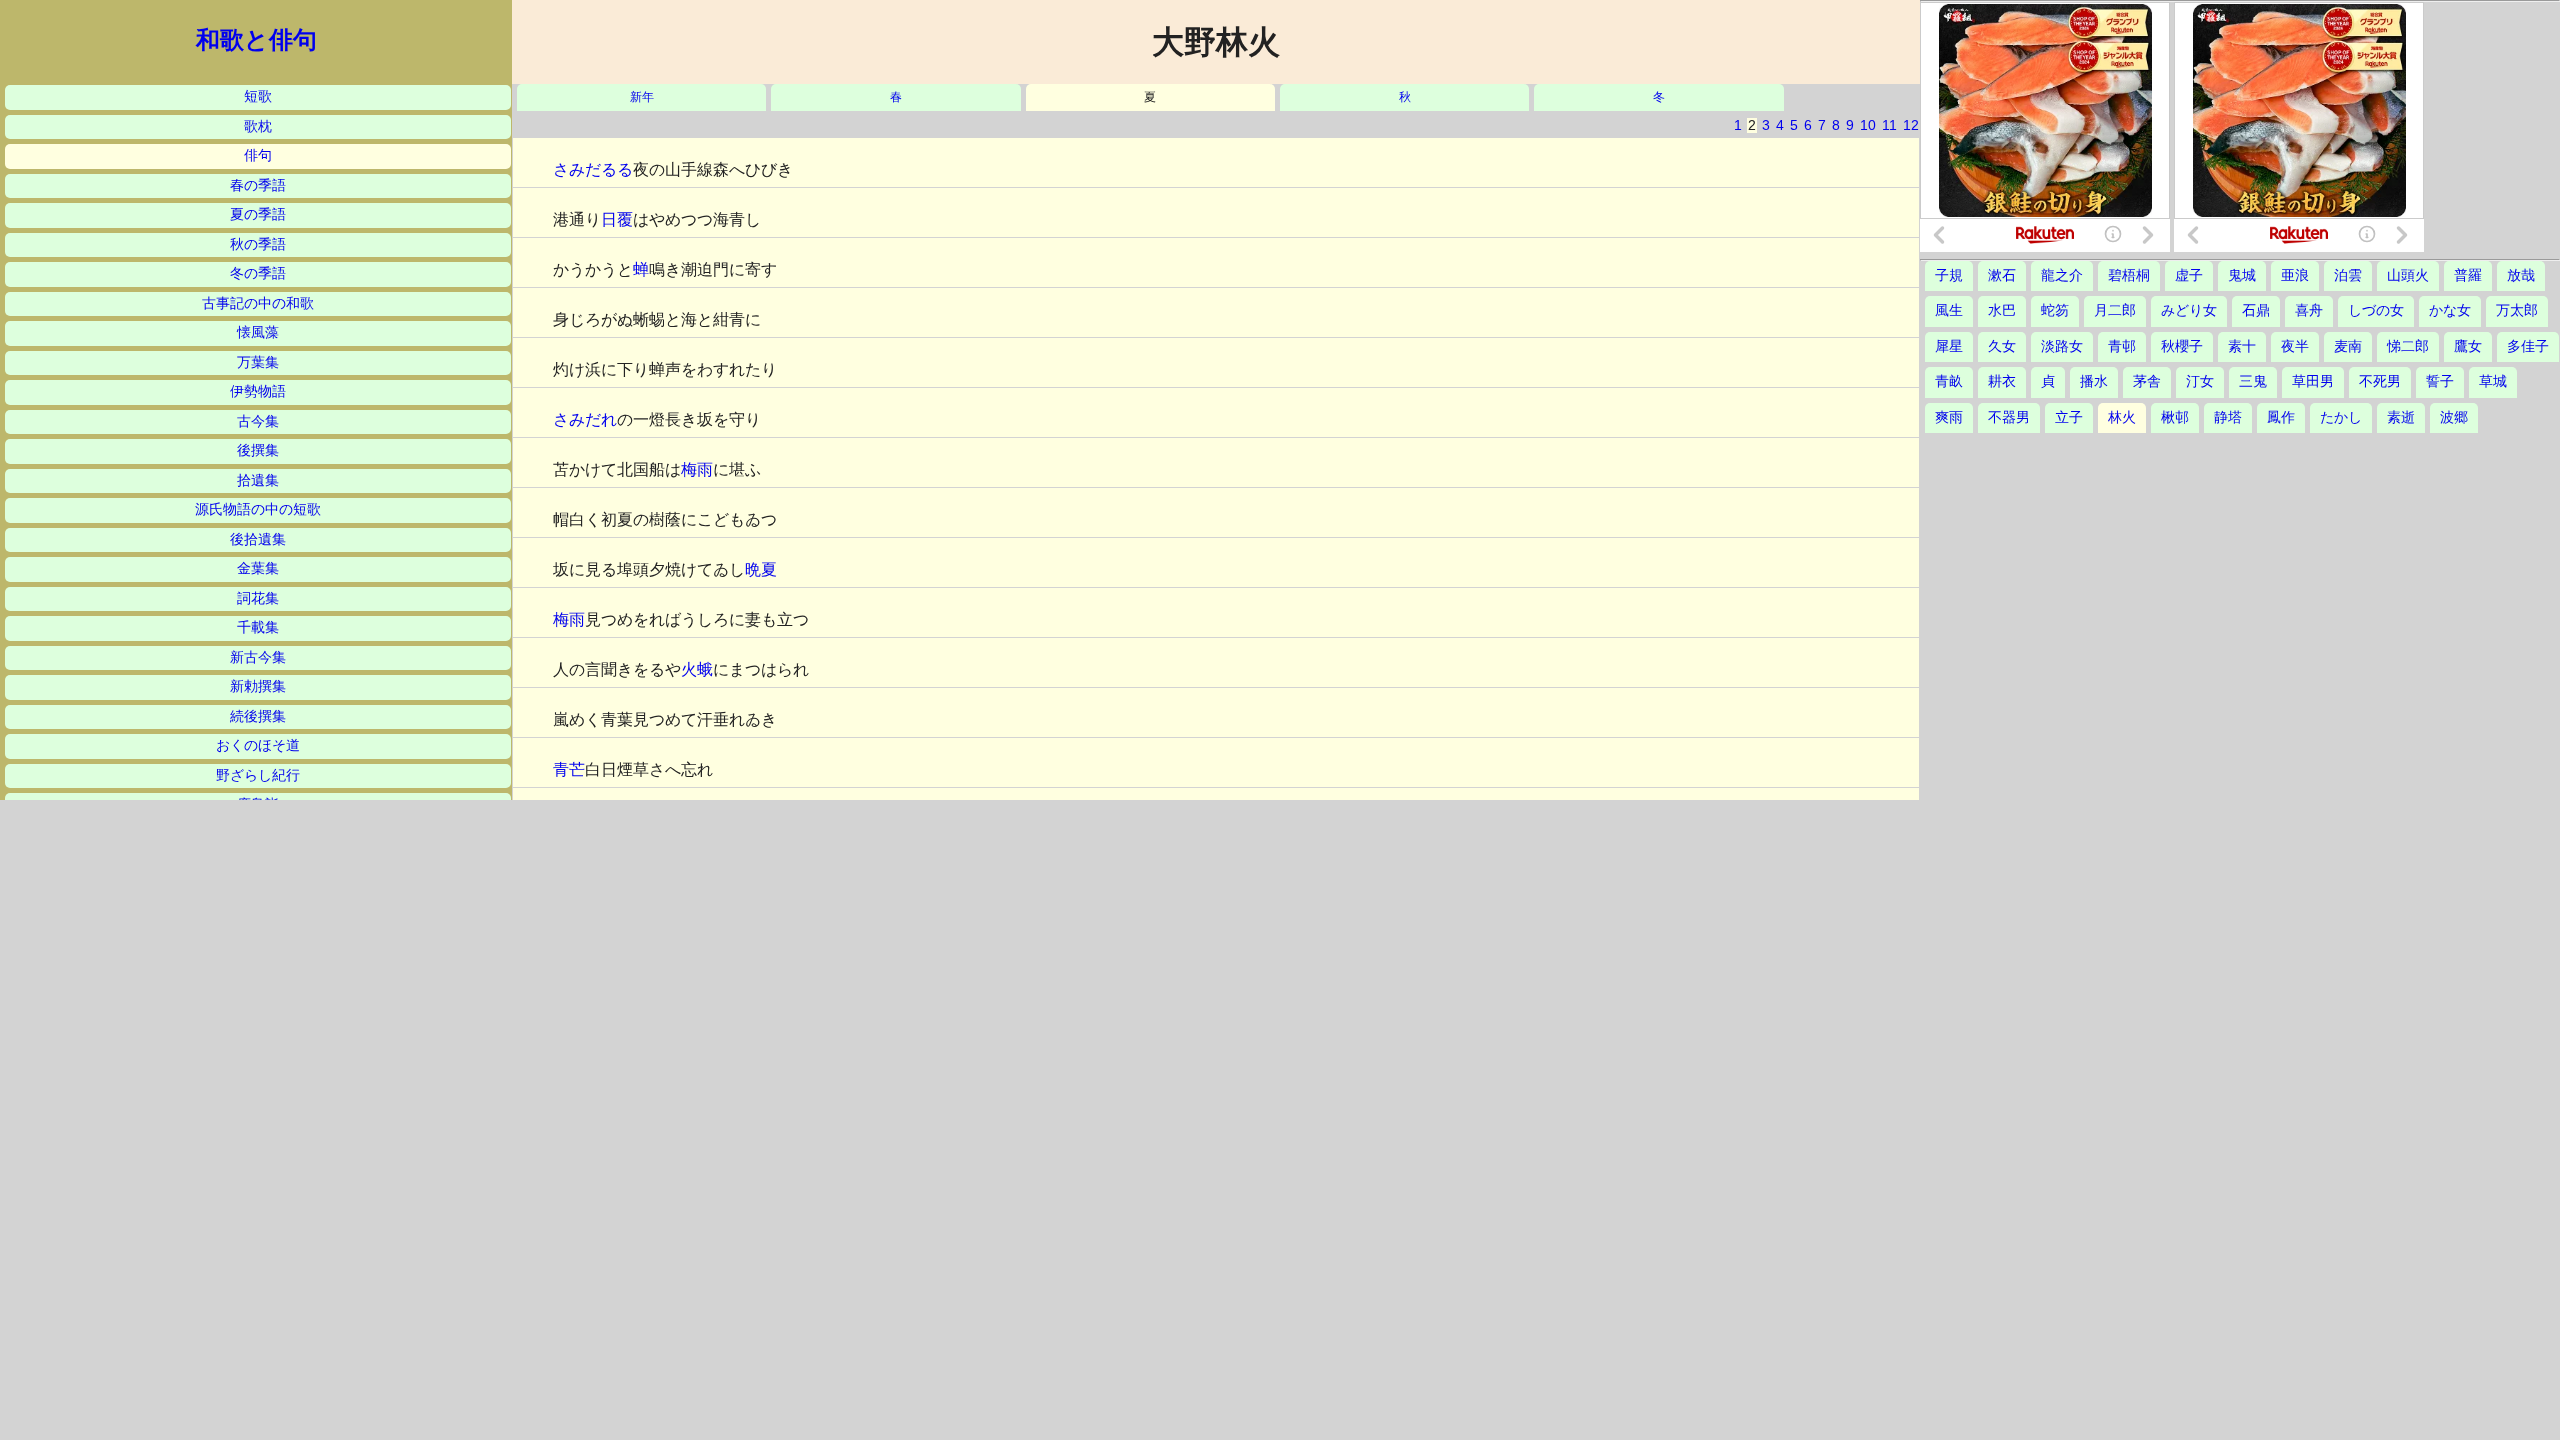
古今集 (258, 421)
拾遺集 (258, 480)
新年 (642, 97)
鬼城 (2242, 275)
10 (1868, 125)
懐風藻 (258, 332)
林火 (2122, 417)
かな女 (2450, 310)
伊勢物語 (258, 391)
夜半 (2295, 346)
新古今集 (258, 657)
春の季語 (258, 185)
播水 (2094, 381)
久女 (2002, 346)
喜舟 (2309, 310)
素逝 (2401, 417)
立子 (2069, 417)
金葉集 (258, 568)
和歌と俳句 (256, 40)
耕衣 (2002, 381)
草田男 (2313, 381)
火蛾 (697, 669)
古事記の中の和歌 (258, 303)
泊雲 (2348, 275)
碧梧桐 (2129, 275)
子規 (1949, 275)
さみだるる (593, 169)
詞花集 (258, 598)
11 (1889, 125)
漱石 (2002, 275)
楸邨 (2175, 417)
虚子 (2189, 275)
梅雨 (697, 469)
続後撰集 (258, 716)
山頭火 (2408, 275)
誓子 (2440, 381)
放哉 (2521, 275)
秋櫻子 (2182, 346)
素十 (2242, 346)
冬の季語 (258, 273)
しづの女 (2376, 310)
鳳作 (2281, 417)
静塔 (2228, 417)
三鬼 (2253, 381)
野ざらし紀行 (258, 775)
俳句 (258, 155)
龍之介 (2062, 275)
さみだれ (585, 419)
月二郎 (2115, 310)
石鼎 (2256, 310)
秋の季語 (258, 244)
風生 (1949, 310)
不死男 (2380, 381)
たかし (2341, 417)
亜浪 (2295, 275)
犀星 (1949, 346)
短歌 (258, 96)
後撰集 (258, 450)
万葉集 (258, 362)
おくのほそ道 (258, 745)
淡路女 (2062, 346)
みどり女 (2189, 310)
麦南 (2348, 346)
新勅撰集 (258, 686)
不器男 (2009, 417)
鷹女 (2468, 346)
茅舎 (2147, 381)
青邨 (2122, 346)
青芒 (569, 769)
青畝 (1949, 381)
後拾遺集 (258, 539)
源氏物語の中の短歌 (258, 509)
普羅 (2468, 275)
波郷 (2454, 417)
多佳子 (2528, 346)
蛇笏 (2055, 310)
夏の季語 (258, 214)
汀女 (2200, 381)
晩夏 (761, 569)
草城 (2493, 381)
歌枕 (258, 126)
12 (1911, 125)
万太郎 (2517, 310)
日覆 (617, 219)
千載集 (258, 627)
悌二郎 (2408, 346)
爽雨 (1949, 417)
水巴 (2002, 310)
